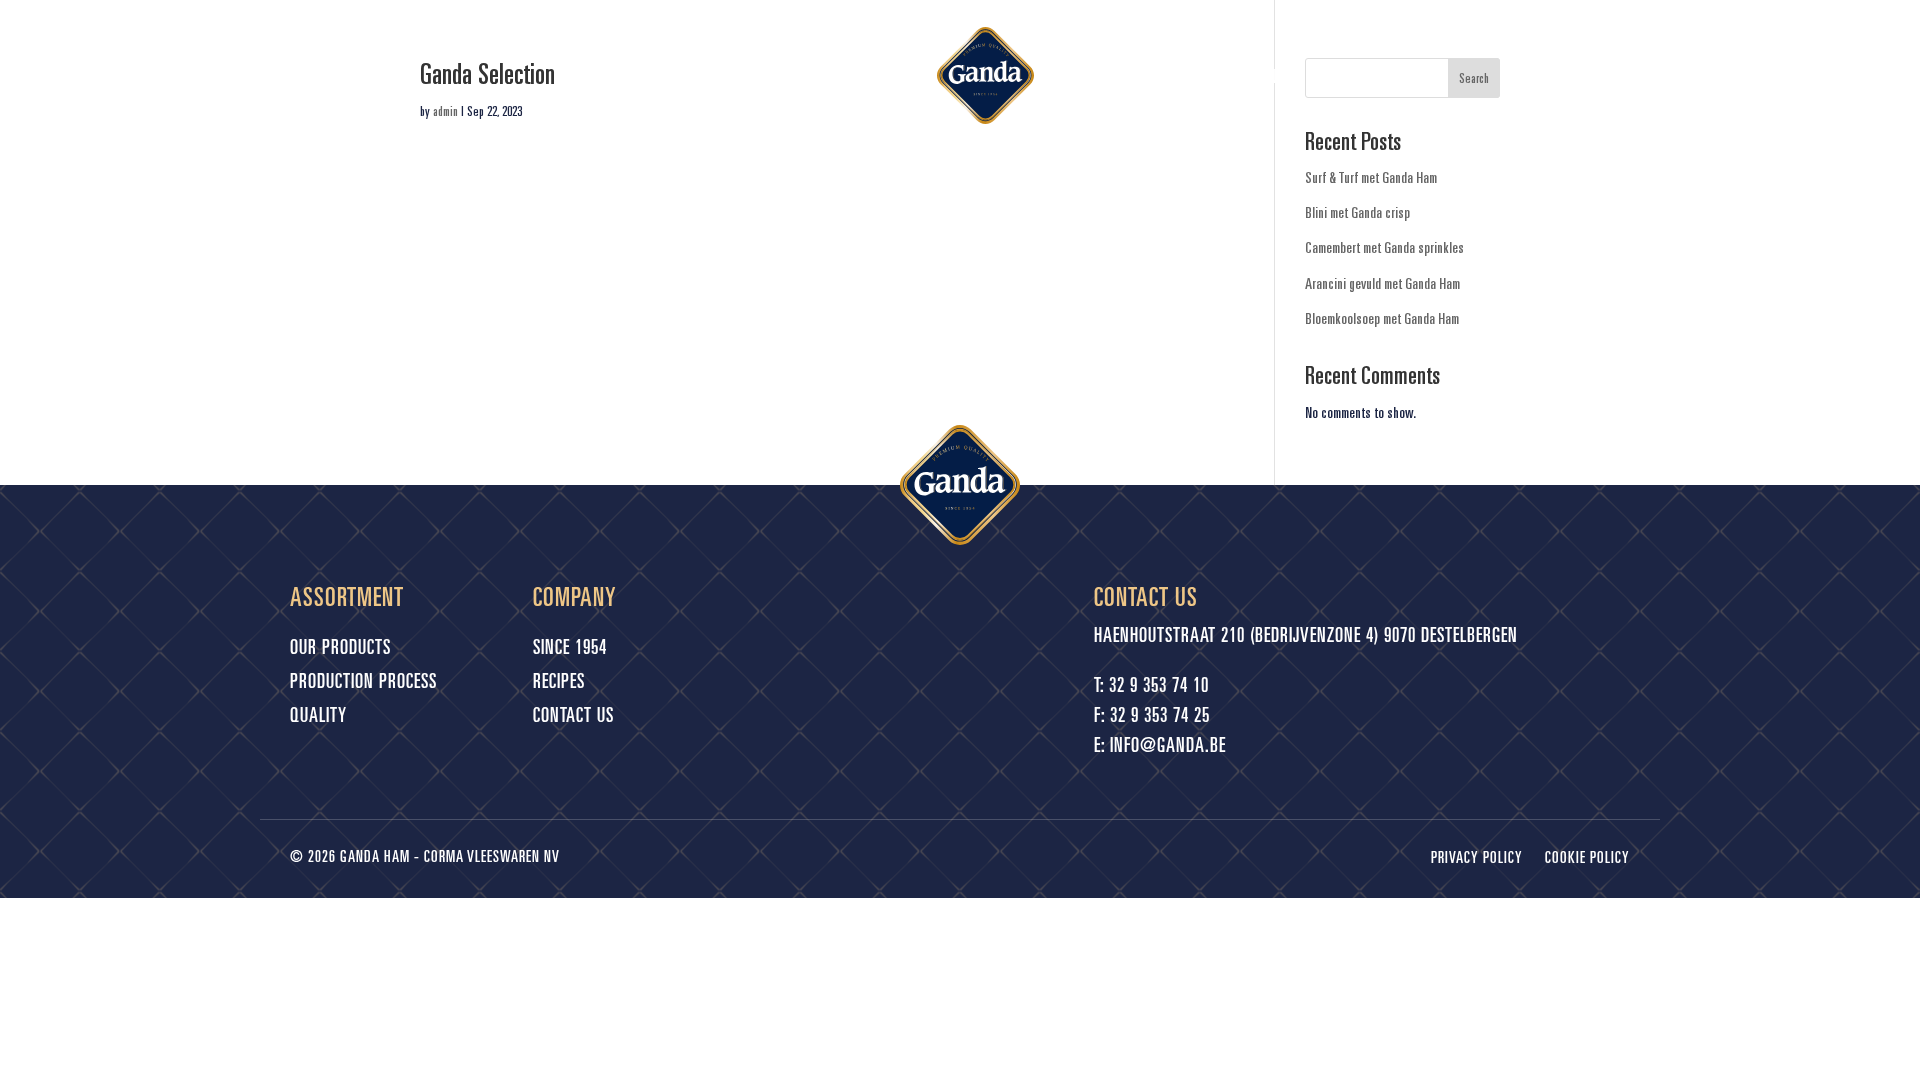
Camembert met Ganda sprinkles (1384, 247)
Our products (826, 76)
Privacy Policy (1477, 859)
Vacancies (1189, 76)
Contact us (1294, 76)
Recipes (1101, 76)
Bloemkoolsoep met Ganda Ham (1382, 318)
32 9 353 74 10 (1159, 688)
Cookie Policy (1587, 859)
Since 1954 (712, 76)
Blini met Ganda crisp (1357, 212)
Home (632, 76)
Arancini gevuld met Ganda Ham (1382, 283)
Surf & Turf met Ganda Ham (1371, 177)
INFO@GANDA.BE (1168, 748)
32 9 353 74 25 (1160, 718)
